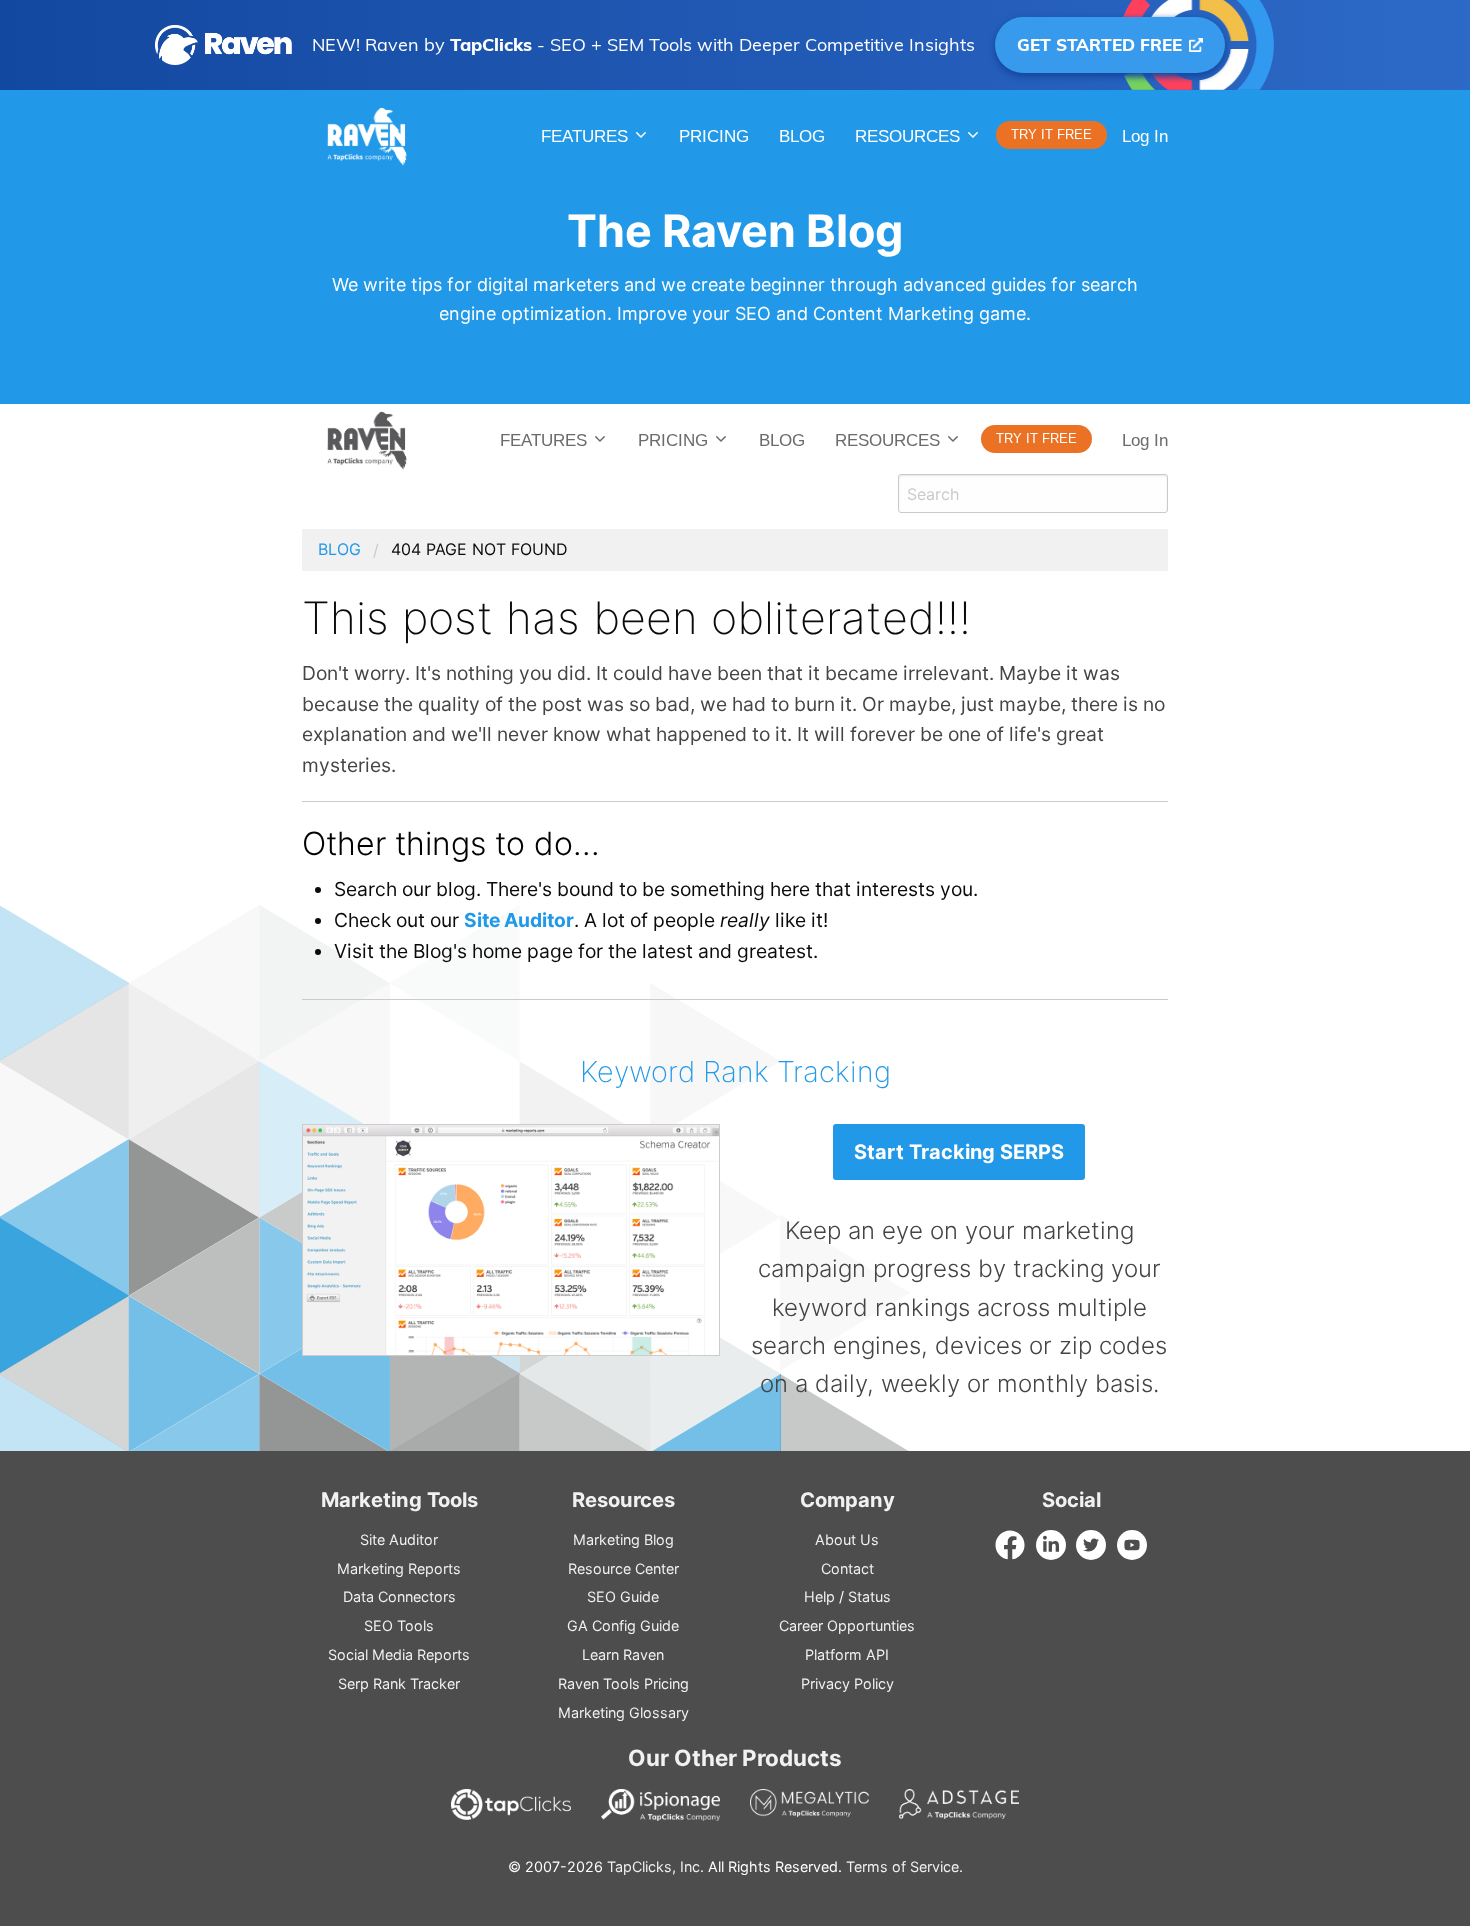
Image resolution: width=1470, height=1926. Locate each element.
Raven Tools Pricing (623, 1683)
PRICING (714, 136)
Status (869, 1596)
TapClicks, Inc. (655, 1866)
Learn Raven (623, 1654)
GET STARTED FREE (1102, 44)
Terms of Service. (904, 1866)
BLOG (782, 440)
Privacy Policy (847, 1683)
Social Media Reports (399, 1654)
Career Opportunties (847, 1625)
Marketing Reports (399, 1568)
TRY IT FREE (1051, 134)
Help (819, 1596)
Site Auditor (519, 920)
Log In (1145, 136)
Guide (623, 1596)
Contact (847, 1568)
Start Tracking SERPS (959, 1152)
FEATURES (543, 440)
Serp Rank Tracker (399, 1683)
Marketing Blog (623, 1539)
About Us (847, 1539)
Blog (802, 136)
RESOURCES (907, 136)
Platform (847, 1654)
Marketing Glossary (623, 1712)
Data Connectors (399, 1596)
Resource (623, 1568)
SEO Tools (399, 1625)
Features (584, 136)
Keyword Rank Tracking (735, 1071)
